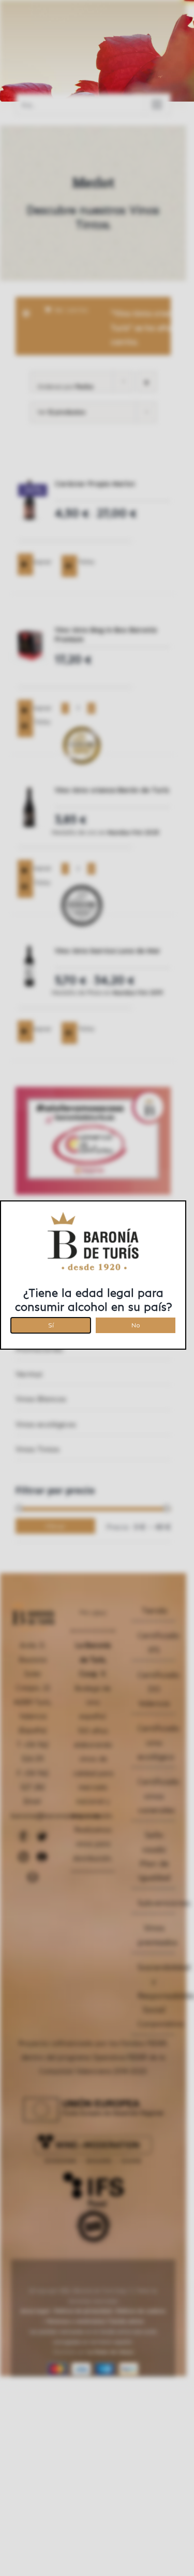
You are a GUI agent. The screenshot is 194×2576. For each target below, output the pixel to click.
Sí (51, 1324)
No (136, 1324)
